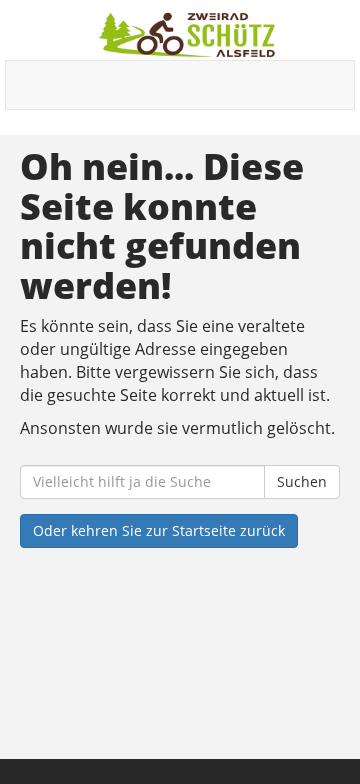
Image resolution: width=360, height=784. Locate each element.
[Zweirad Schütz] (187, 35)
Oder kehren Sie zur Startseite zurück (159, 530)
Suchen (302, 481)
